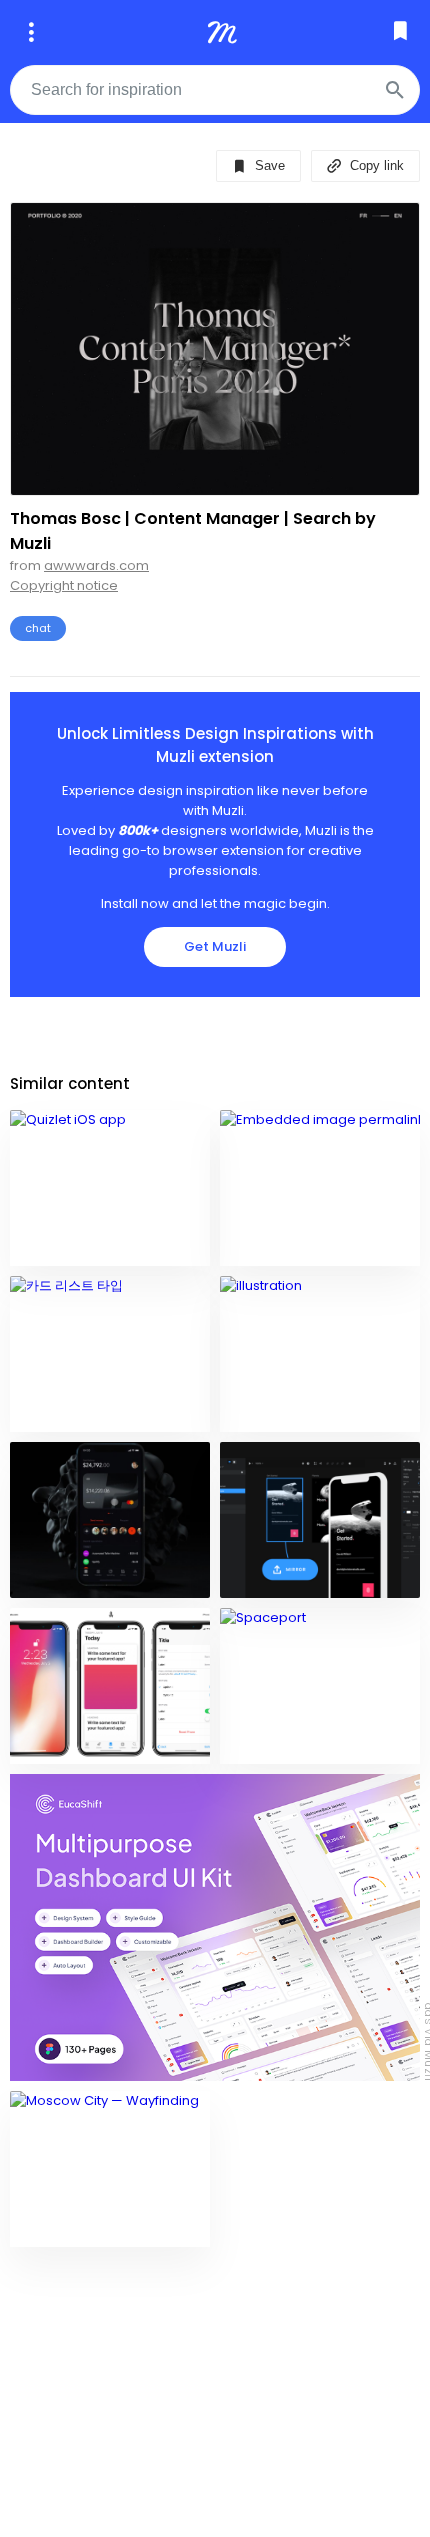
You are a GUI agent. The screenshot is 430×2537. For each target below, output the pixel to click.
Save (268, 165)
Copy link (375, 165)
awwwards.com (96, 565)
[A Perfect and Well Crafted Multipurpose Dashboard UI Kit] (215, 1928)
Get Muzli (215, 946)
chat (38, 628)
